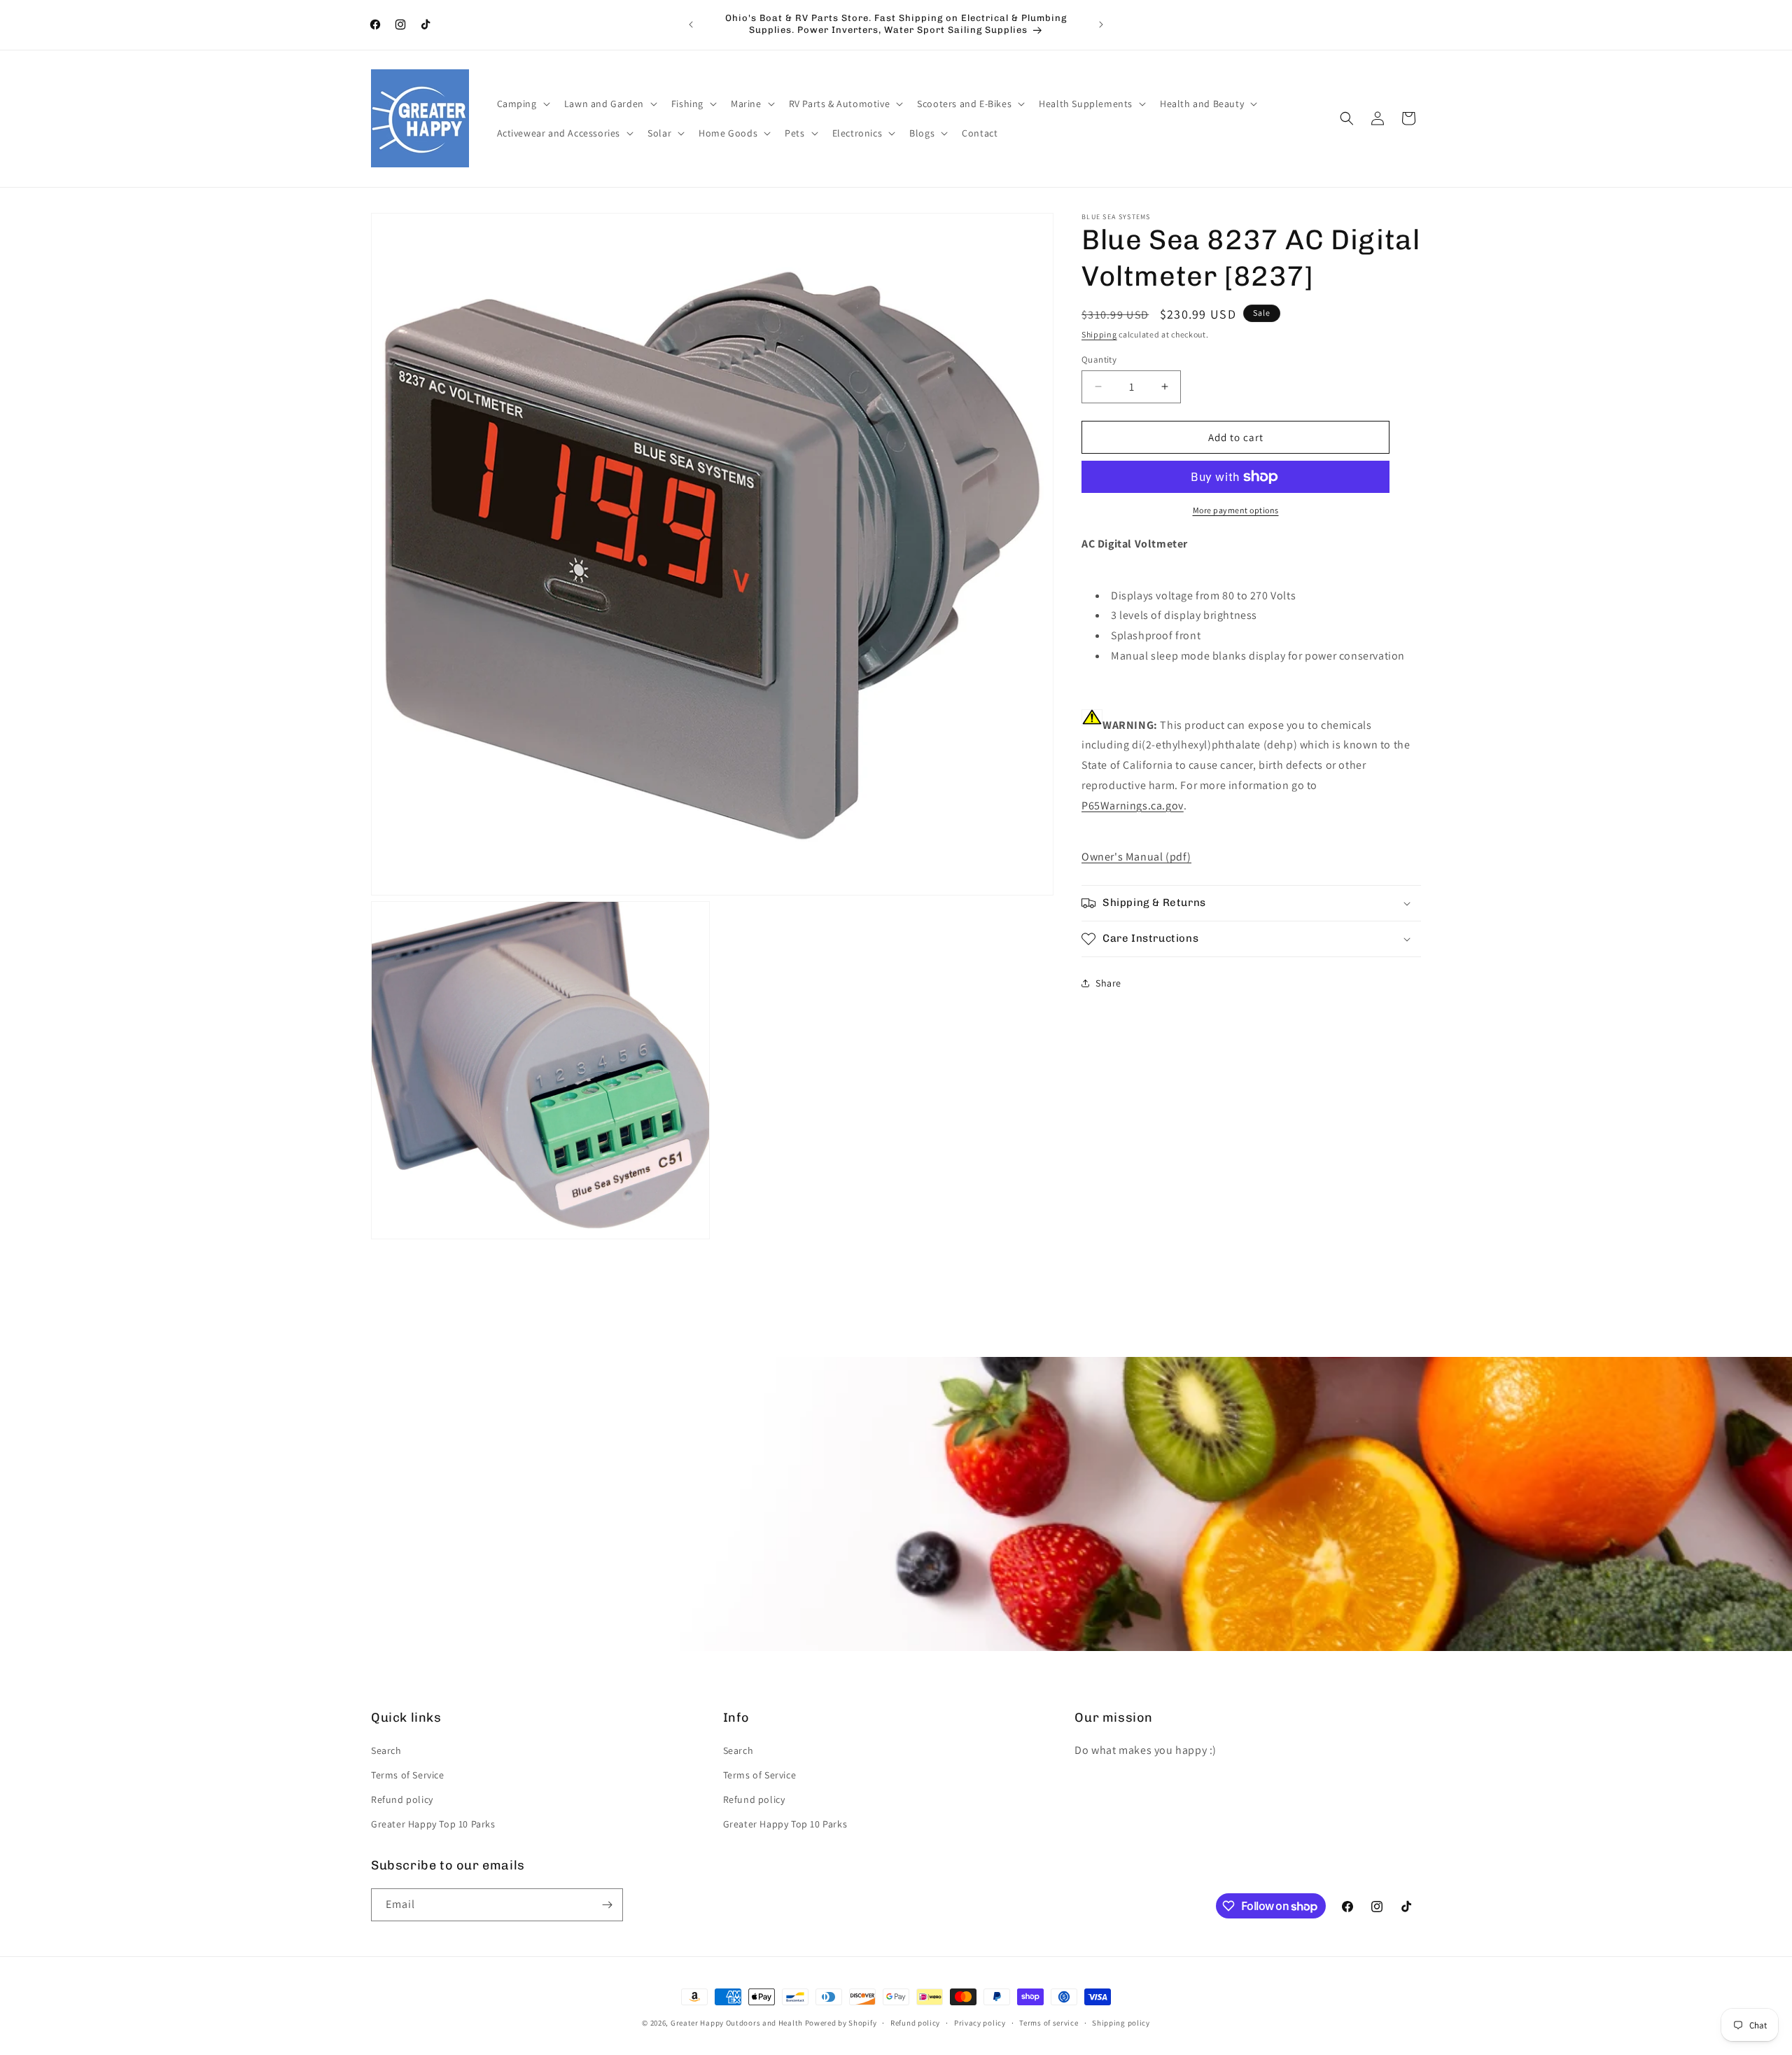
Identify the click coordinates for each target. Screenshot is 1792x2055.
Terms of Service (408, 1775)
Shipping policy (1121, 2023)
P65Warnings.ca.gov (1133, 805)
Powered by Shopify (841, 2023)
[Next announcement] (1101, 25)
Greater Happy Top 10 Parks (433, 1824)
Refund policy (402, 1799)
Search (386, 1750)
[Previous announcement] (691, 25)
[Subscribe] (607, 1905)
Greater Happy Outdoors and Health (737, 2023)
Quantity (1099, 359)
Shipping (1099, 334)
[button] (522, 104)
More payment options (1236, 510)
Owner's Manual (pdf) (1136, 857)
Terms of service (1049, 2023)
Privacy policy (980, 2023)
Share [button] (1108, 982)
